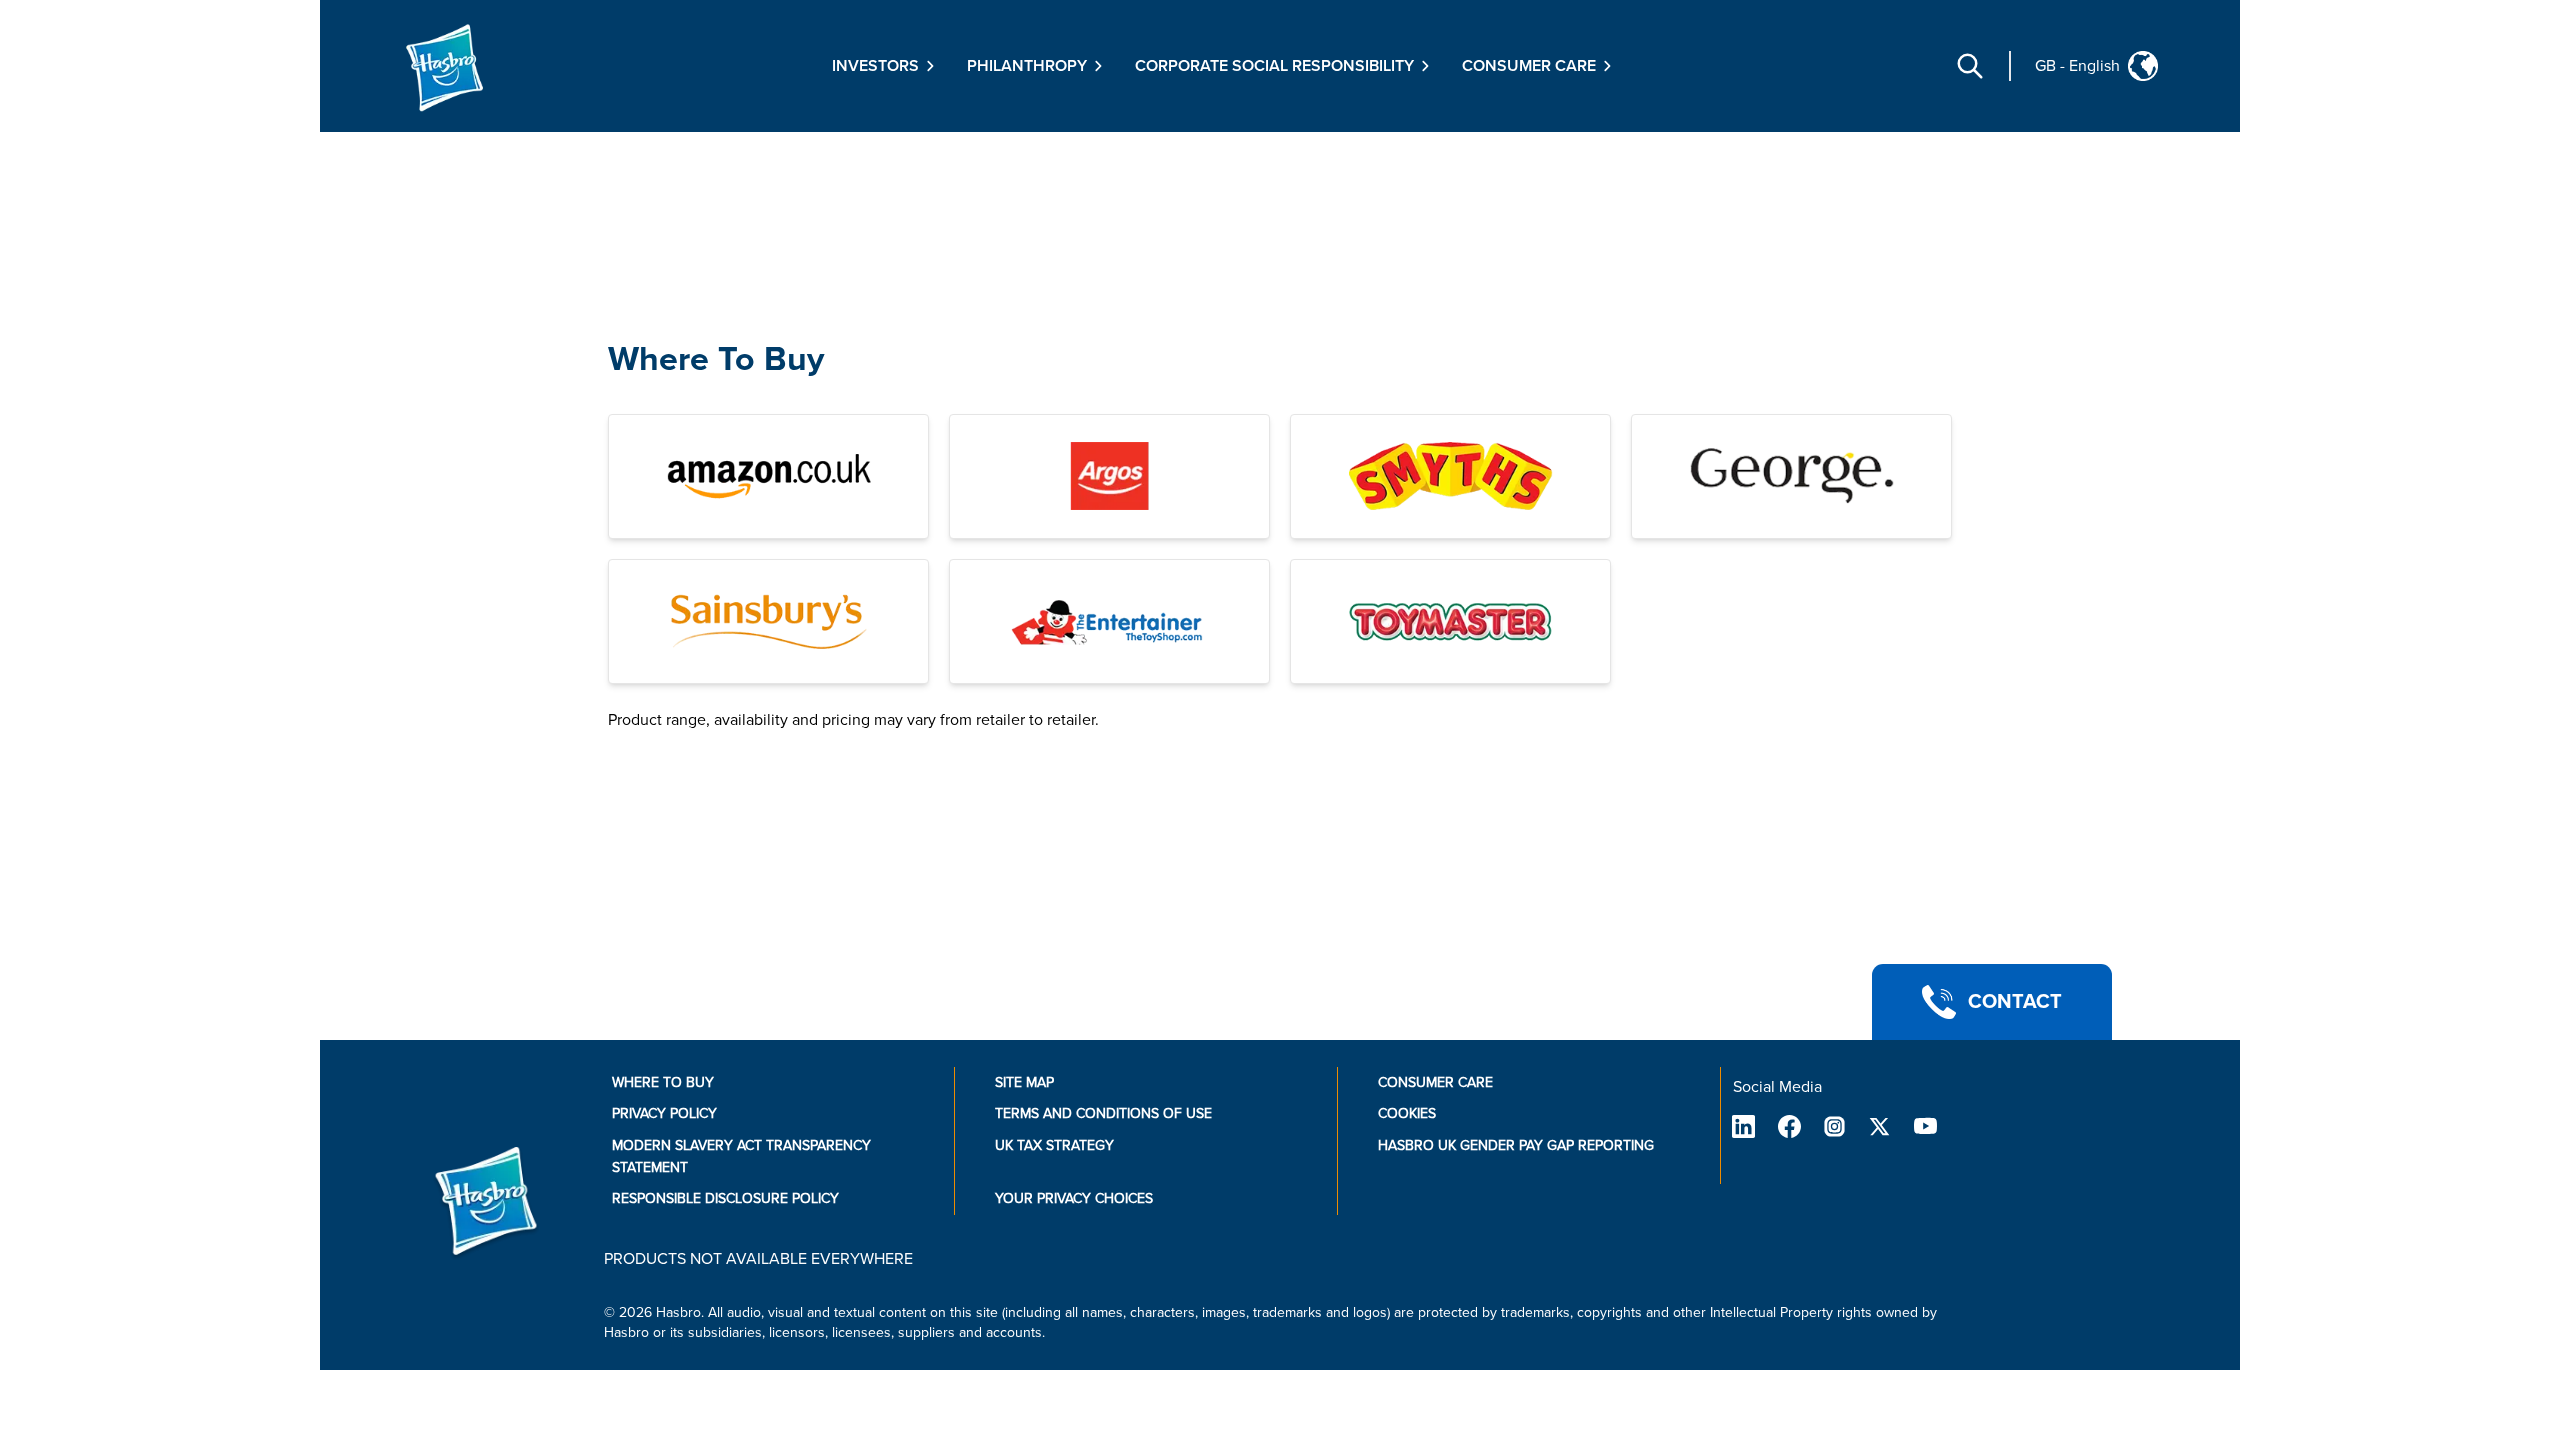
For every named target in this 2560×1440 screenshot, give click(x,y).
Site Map (1024, 1082)
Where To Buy (716, 359)
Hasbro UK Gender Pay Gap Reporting (1516, 1145)
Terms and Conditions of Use (1103, 1113)
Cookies (1407, 1113)
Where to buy (663, 1082)
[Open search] (1970, 66)
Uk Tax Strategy (1054, 1145)
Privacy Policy (664, 1113)
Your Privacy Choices (1074, 1198)
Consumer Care (1435, 1082)
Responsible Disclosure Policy (725, 1198)
